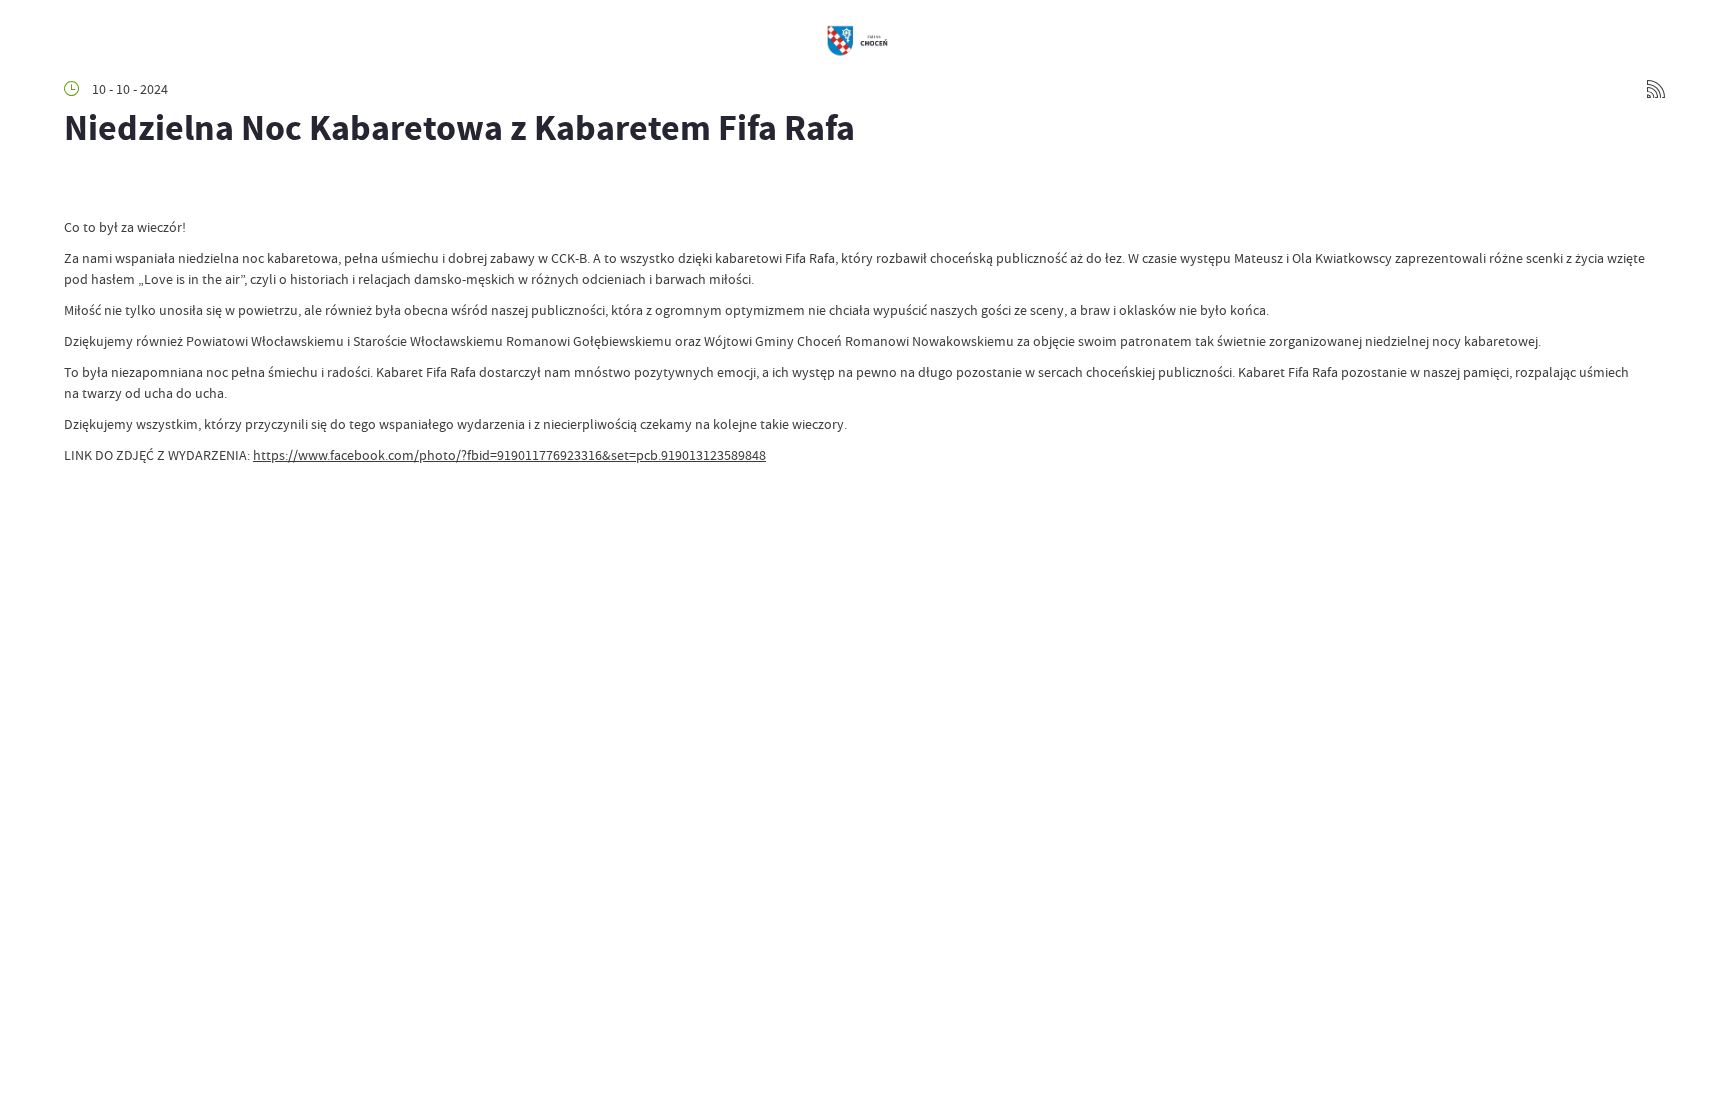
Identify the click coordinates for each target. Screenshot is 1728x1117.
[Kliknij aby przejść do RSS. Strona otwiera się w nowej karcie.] (1656, 89)
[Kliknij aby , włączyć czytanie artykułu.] (80, 187)
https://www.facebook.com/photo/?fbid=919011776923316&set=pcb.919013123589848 (509, 455)
